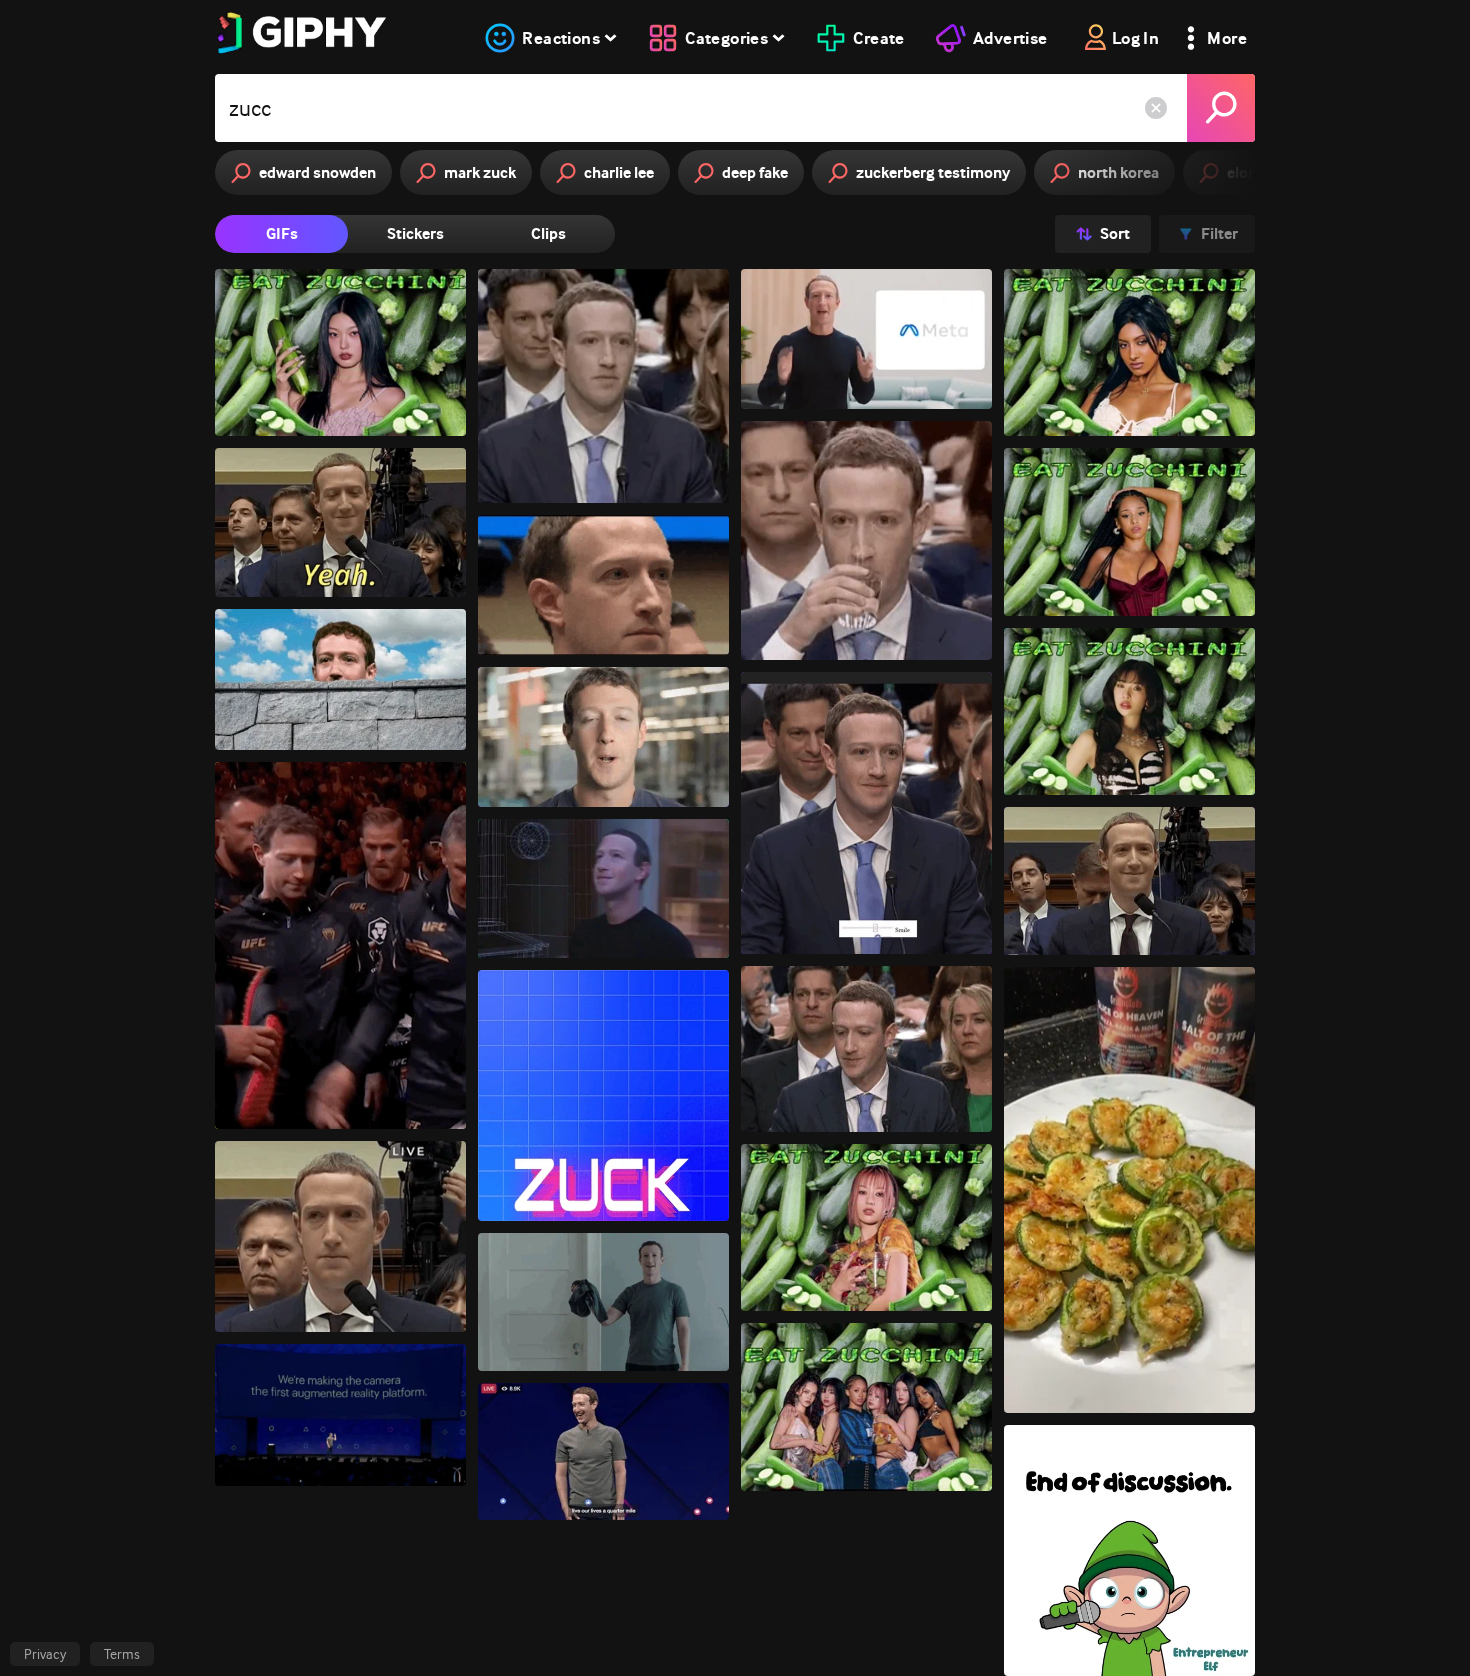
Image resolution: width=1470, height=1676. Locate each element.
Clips (548, 233)
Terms (122, 1654)
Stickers (415, 233)
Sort (1115, 233)
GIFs (282, 233)
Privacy (45, 1654)
